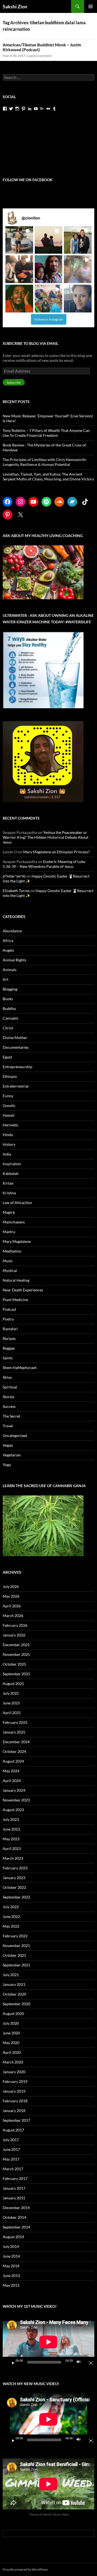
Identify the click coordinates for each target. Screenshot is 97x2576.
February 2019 (15, 2081)
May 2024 (11, 1771)
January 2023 (14, 1878)
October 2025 (14, 1664)
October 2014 (14, 2217)
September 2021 (16, 1965)
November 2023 (16, 1800)
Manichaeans (14, 1222)
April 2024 (12, 1781)
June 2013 (11, 2276)
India (7, 1154)
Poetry (8, 1319)
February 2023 (15, 1868)
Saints (8, 1358)
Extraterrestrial (16, 1086)
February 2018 (15, 2101)
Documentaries (16, 1047)
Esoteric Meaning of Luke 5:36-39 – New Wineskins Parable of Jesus (44, 864)
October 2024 (14, 1751)
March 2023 (13, 1858)
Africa (8, 940)
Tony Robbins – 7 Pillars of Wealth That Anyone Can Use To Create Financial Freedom (46, 433)
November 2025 (16, 1654)
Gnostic (9, 1105)
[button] (19, 240)
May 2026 (11, 1596)
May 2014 (11, 2266)
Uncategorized (15, 1435)
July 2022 (11, 1907)
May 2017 (11, 2159)
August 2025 (13, 1683)
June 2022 (11, 1916)
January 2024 (14, 1790)
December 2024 (16, 1742)
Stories (8, 1397)
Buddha (9, 1008)
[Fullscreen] (89, 2362)
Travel (8, 1426)
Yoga (7, 1465)
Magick (9, 1212)
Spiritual (10, 1387)
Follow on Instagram (49, 319)
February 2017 (15, 2178)
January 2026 (14, 1635)
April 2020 (12, 2052)
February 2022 (15, 1936)
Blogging (10, 989)
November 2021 (16, 1946)
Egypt (7, 1057)
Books (8, 999)
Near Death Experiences (23, 1290)
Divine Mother (15, 1038)
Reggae (9, 1348)
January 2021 (14, 1984)
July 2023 (11, 1819)
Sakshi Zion (15, 6)
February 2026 (15, 1625)
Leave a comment (40, 56)
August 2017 (13, 2130)
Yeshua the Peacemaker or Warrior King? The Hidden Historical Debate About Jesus (46, 837)
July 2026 (11, 1586)
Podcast (9, 1309)
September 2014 (16, 2227)
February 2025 (15, 1722)
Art (6, 979)
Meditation (12, 1251)
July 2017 (11, 2140)
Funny (8, 1096)
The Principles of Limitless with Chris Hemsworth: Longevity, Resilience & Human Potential (45, 462)
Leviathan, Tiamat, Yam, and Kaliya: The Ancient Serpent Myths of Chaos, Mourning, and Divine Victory (48, 477)
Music (8, 1261)
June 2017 (11, 2149)
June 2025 (11, 1703)
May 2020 (11, 2043)
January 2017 (14, 2188)
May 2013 (11, 2285)
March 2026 (13, 1616)
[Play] (11, 2362)
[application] (48, 2342)
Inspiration (12, 1164)
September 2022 (16, 1897)
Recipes (9, 1338)
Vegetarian (12, 1455)
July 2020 (11, 2023)
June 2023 (11, 1829)
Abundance (12, 931)
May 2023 (11, 1839)
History (9, 1144)
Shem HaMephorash (20, 1368)
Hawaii (9, 1115)
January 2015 (14, 2198)
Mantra (9, 1232)
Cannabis (11, 1018)
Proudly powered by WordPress (25, 2569)
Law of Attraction (17, 1203)
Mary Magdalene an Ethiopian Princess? (56, 852)
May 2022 (11, 1926)
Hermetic (11, 1125)
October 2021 (14, 1955)
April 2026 (12, 1606)
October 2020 (14, 1994)
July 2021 (11, 1975)
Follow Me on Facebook (28, 180)
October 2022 (14, 1887)
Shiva (7, 1377)
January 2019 (14, 2091)
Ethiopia (10, 1076)
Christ (8, 1028)
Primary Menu (91, 6)
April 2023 (12, 1848)
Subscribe (14, 382)
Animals (10, 970)
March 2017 (13, 2169)
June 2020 (11, 2033)
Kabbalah (11, 1173)
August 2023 (13, 1810)
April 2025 (12, 1713)
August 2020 (13, 2013)
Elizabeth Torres (16, 891)
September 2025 (16, 1674)
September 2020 (16, 2004)
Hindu (8, 1135)
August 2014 (13, 2237)
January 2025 (14, 1732)
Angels (8, 950)
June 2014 (11, 2256)
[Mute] (80, 2362)
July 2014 (11, 2246)
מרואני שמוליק (14, 876)
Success (9, 1406)
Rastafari (10, 1329)
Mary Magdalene (17, 1241)
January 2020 (14, 2072)
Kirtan (8, 1183)
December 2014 (16, 2208)
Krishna (9, 1193)
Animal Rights (14, 960)
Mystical (10, 1270)
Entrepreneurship (18, 1067)
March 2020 (13, 2062)
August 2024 (13, 1761)
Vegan (8, 1445)
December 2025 (16, 1645)
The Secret (11, 1416)
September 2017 (16, 2120)
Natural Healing (16, 1280)
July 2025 (11, 1693)
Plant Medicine (15, 1300)
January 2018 (14, 2111)
